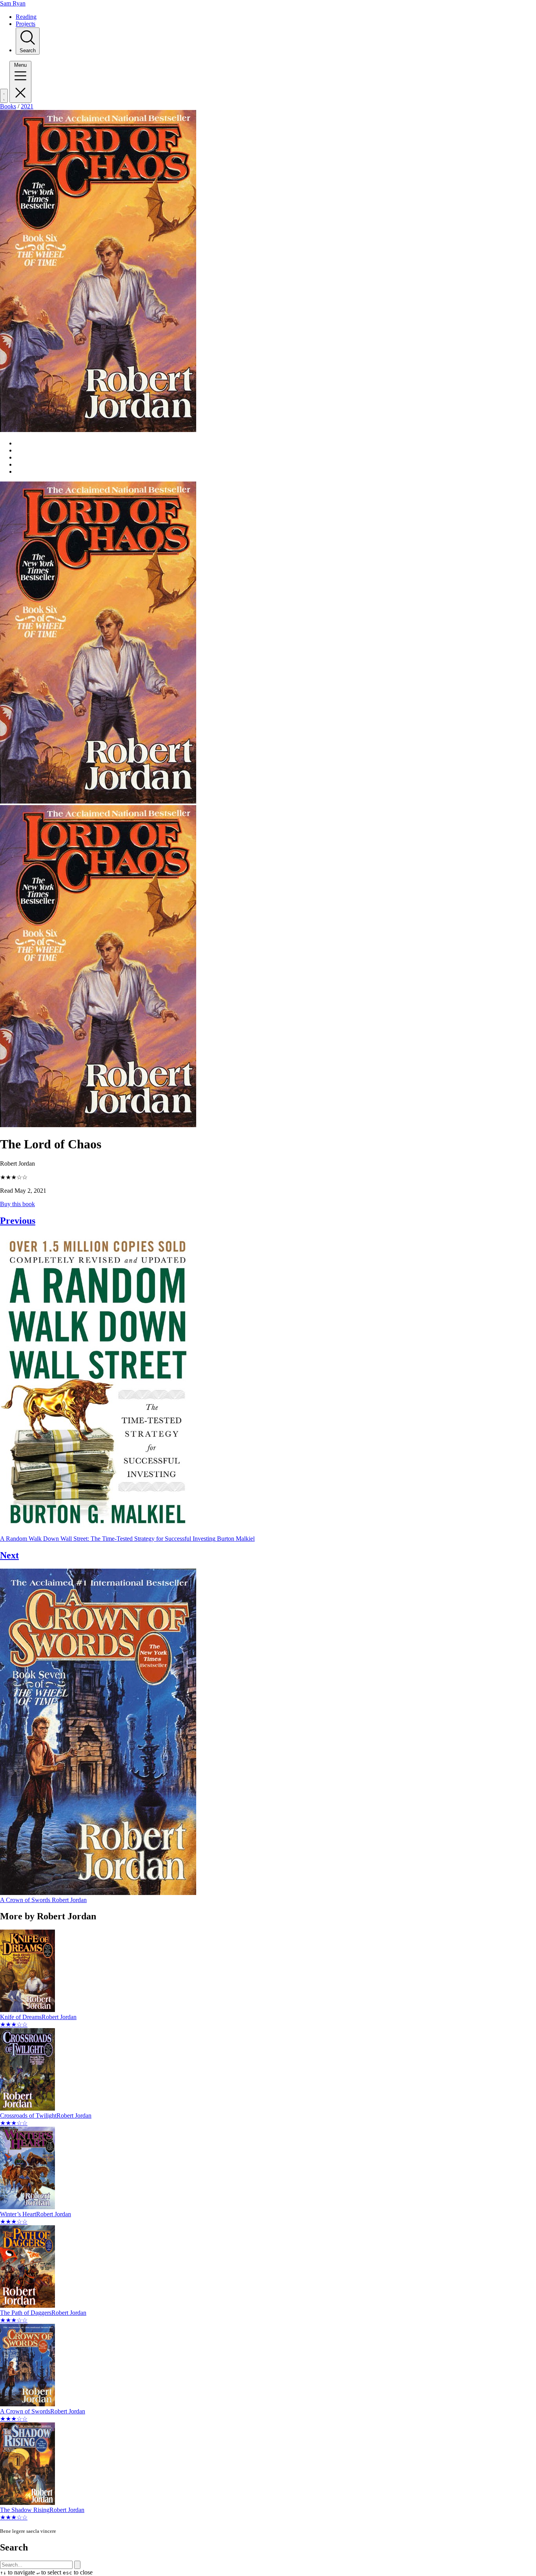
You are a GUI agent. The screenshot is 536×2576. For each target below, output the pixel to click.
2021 (27, 106)
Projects (26, 24)
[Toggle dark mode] (4, 96)
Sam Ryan (13, 3)
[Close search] (77, 2565)
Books (8, 106)
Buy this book (17, 1204)
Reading (26, 17)
